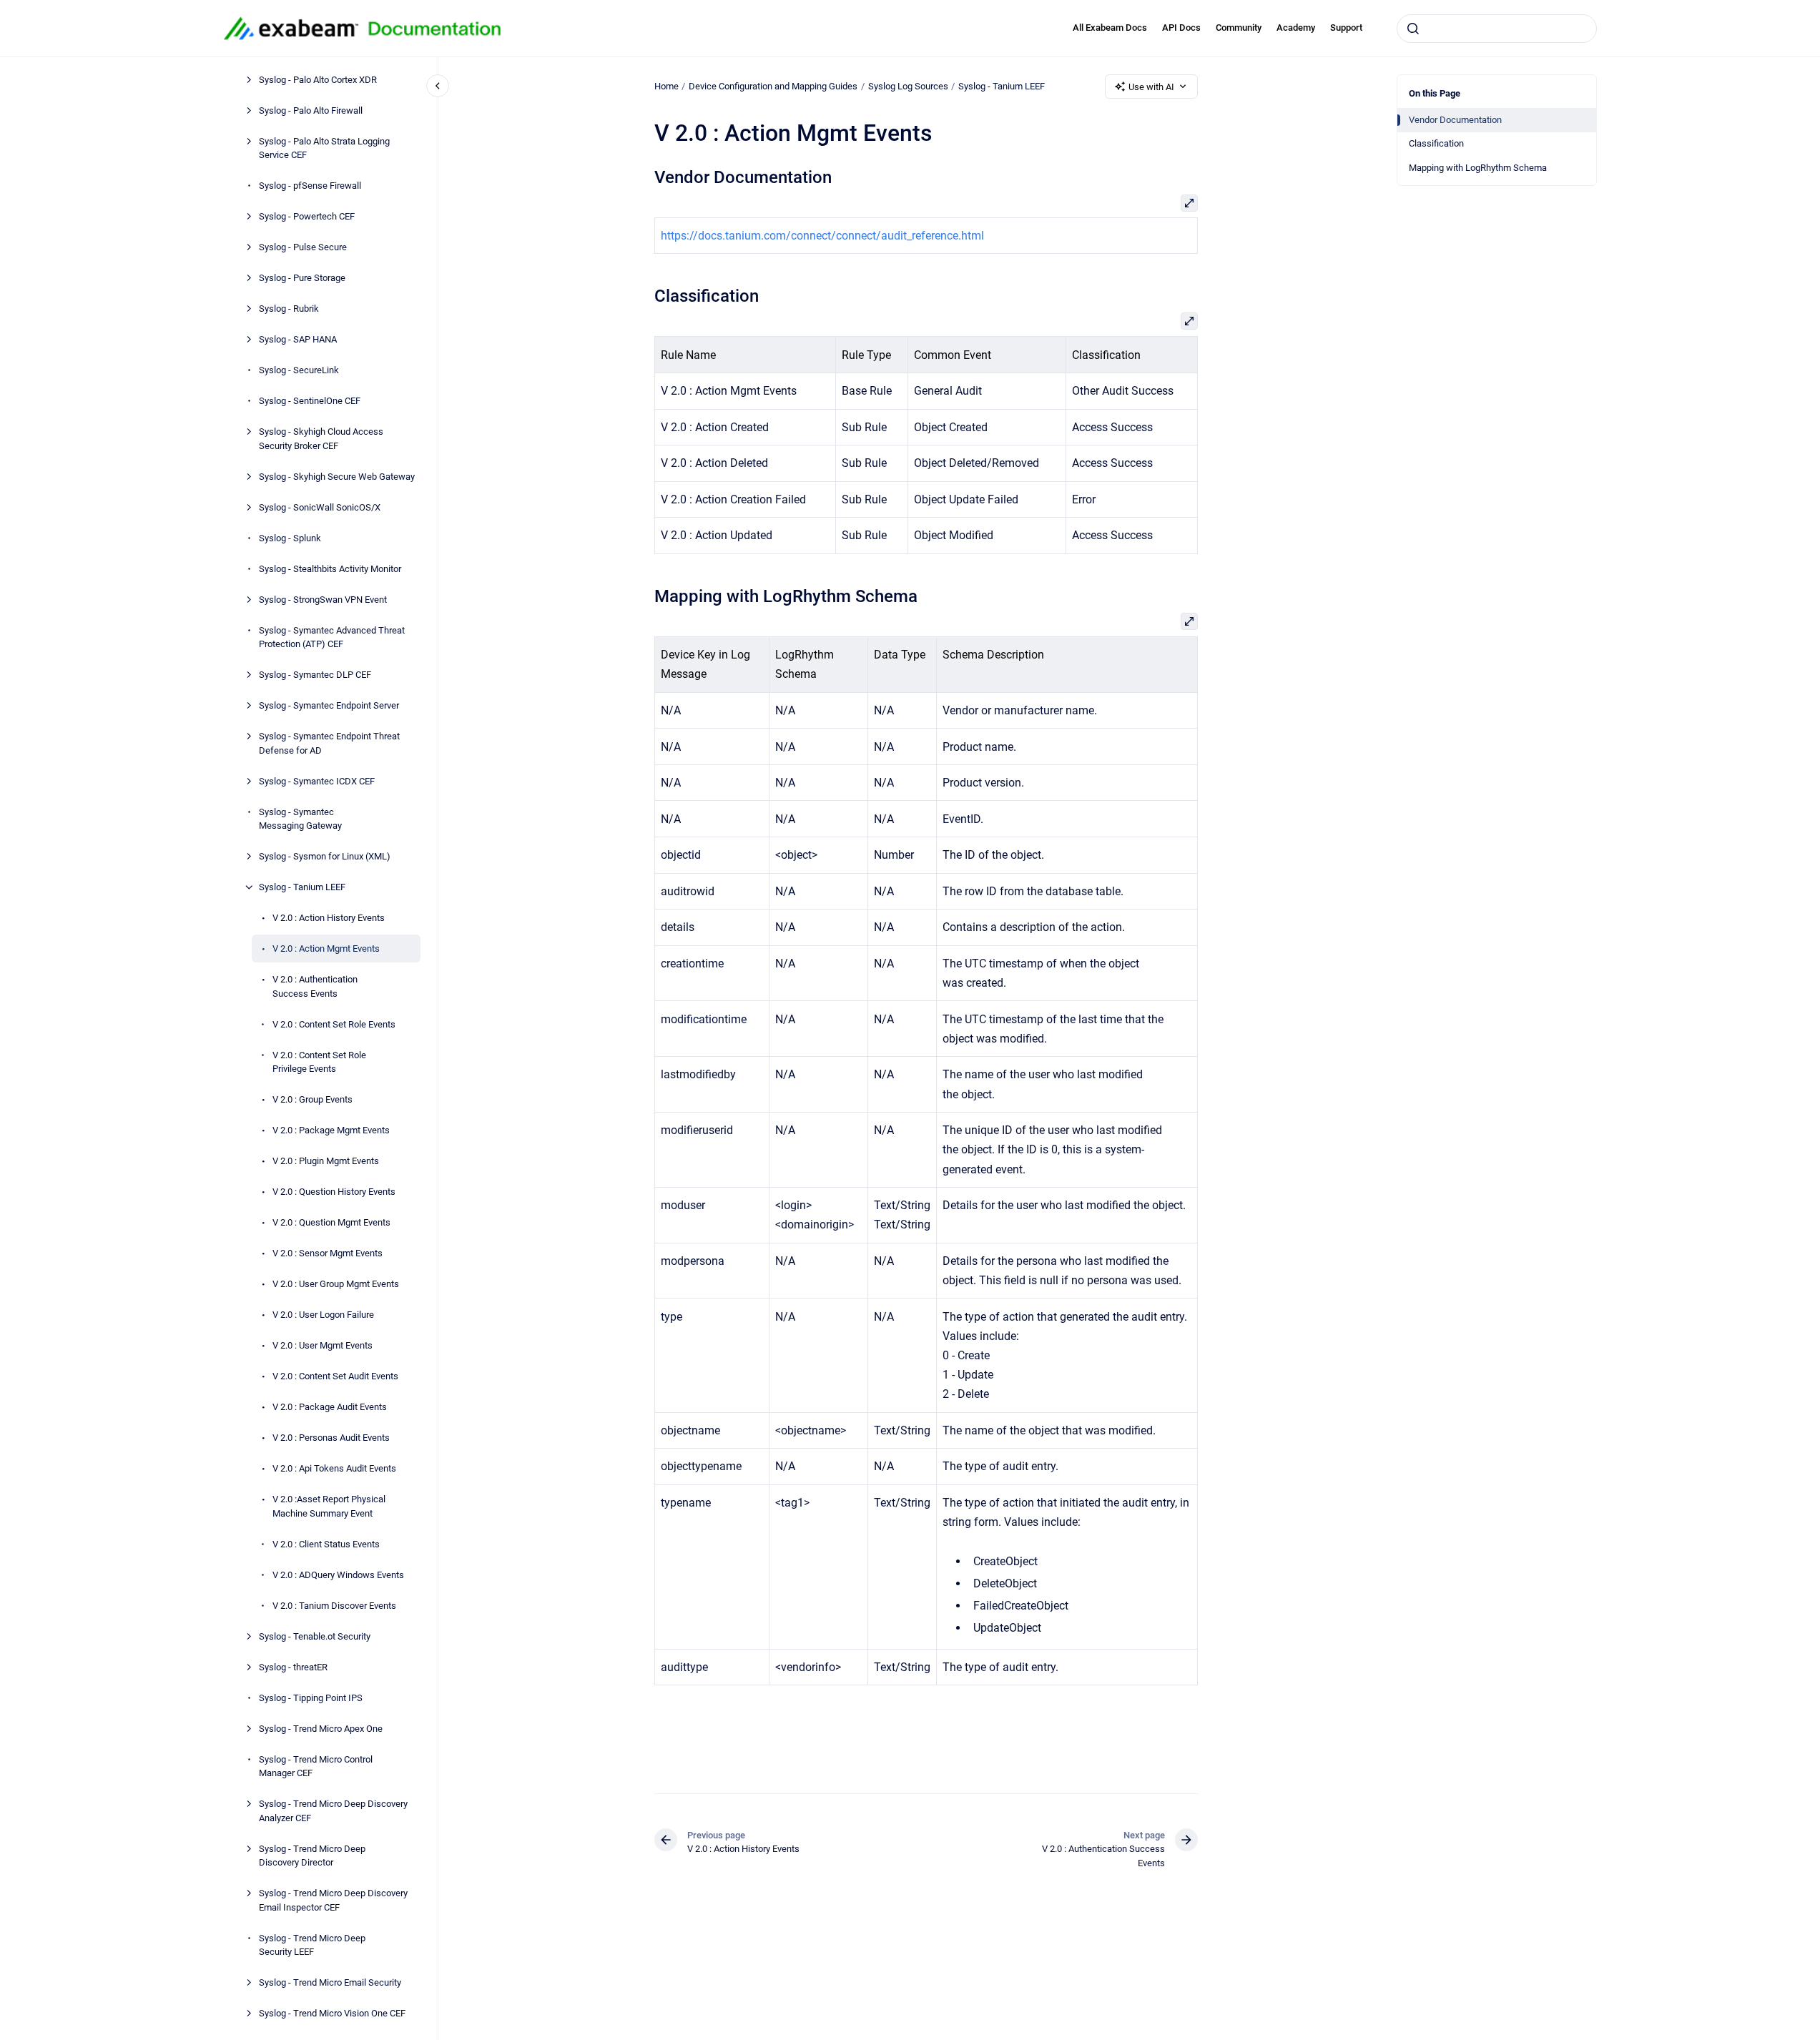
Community (1239, 28)
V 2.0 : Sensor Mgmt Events (328, 1253)
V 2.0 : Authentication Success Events (315, 986)
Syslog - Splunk (290, 537)
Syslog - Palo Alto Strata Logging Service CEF (324, 148)
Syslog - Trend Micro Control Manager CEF (316, 1766)
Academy (1296, 28)
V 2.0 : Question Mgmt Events (331, 1222)
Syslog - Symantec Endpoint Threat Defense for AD (329, 743)
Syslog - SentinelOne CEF (310, 401)
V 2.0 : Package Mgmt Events (331, 1130)
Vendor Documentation (1455, 120)
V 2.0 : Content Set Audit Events (335, 1376)
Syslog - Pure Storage (302, 278)
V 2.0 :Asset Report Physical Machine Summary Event (329, 1506)
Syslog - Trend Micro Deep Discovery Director (312, 1855)
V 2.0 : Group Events (313, 1099)
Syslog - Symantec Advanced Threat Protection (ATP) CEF (332, 637)
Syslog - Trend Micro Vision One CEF (332, 2013)
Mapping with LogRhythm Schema (1478, 168)
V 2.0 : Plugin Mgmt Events (326, 1161)
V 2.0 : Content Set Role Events (334, 1024)
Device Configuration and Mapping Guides (773, 86)
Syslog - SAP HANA (298, 339)
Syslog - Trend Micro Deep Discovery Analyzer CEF (333, 1811)
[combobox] (1497, 29)
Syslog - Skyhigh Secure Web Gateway (337, 476)
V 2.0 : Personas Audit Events (331, 1438)
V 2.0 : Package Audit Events (330, 1407)
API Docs (1181, 28)
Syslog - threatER (293, 1666)
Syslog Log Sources (908, 86)
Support (1346, 28)
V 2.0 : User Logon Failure (323, 1315)
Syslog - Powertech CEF (307, 216)
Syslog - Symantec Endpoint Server (329, 705)
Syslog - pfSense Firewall (310, 186)
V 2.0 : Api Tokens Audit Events (334, 1468)
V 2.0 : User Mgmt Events (323, 1345)
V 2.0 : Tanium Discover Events (334, 1605)
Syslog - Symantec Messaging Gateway (300, 818)
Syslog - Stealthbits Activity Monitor (330, 568)
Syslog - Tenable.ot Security (315, 1636)
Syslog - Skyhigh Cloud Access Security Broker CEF (321, 439)
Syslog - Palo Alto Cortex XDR (318, 79)
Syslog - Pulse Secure (303, 247)
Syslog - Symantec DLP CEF (315, 675)
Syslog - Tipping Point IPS (311, 1697)
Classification (1436, 143)
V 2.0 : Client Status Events (326, 1543)
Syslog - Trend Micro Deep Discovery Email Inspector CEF (333, 1900)
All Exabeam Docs (1110, 28)
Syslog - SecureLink (299, 370)
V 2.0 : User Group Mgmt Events (336, 1284)
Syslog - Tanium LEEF (302, 887)
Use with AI (1151, 87)
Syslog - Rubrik (289, 309)
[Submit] (1413, 29)
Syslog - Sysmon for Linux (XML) (325, 856)
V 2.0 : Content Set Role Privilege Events (319, 1061)
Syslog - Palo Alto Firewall (311, 110)
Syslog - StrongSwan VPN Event (323, 599)
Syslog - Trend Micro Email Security (330, 1982)
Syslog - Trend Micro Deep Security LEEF (312, 1945)
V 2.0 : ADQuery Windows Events (338, 1574)
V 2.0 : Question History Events (334, 1192)
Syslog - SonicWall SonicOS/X (320, 507)
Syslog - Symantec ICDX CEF (317, 780)
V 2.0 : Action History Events (329, 918)
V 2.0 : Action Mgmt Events (326, 948)
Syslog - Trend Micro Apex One (321, 1728)
